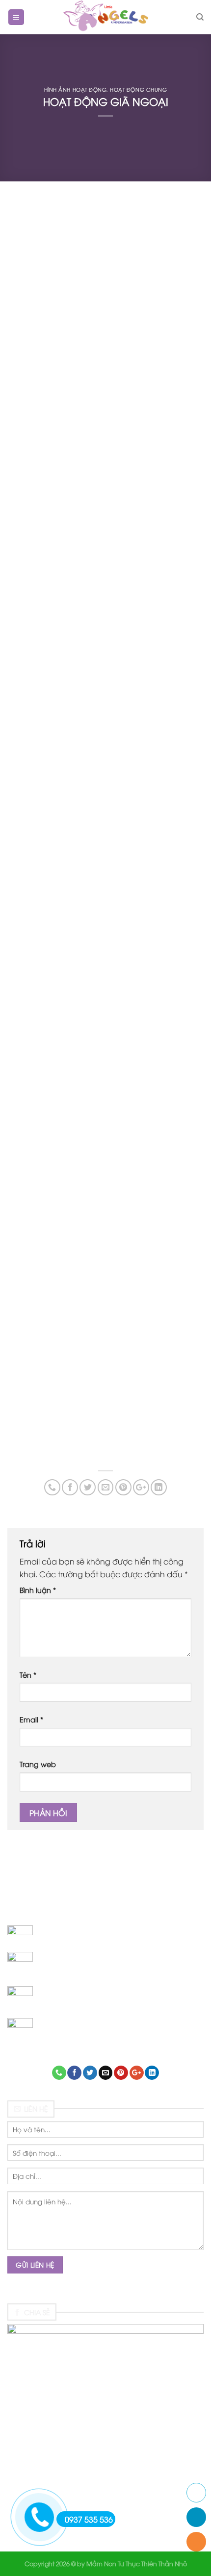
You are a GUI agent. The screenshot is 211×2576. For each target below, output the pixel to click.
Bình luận (38, 1590)
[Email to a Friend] (106, 1487)
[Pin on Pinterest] (123, 1487)
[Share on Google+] (141, 1487)
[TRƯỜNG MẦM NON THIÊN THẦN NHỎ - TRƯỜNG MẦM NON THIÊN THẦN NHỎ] (105, 17)
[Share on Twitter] (88, 1487)
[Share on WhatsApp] (52, 1487)
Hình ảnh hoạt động (75, 89)
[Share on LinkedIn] (159, 1487)
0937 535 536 (89, 2519)
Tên (28, 1675)
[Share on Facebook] (70, 1487)
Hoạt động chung (138, 89)
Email (31, 1719)
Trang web (38, 1764)
